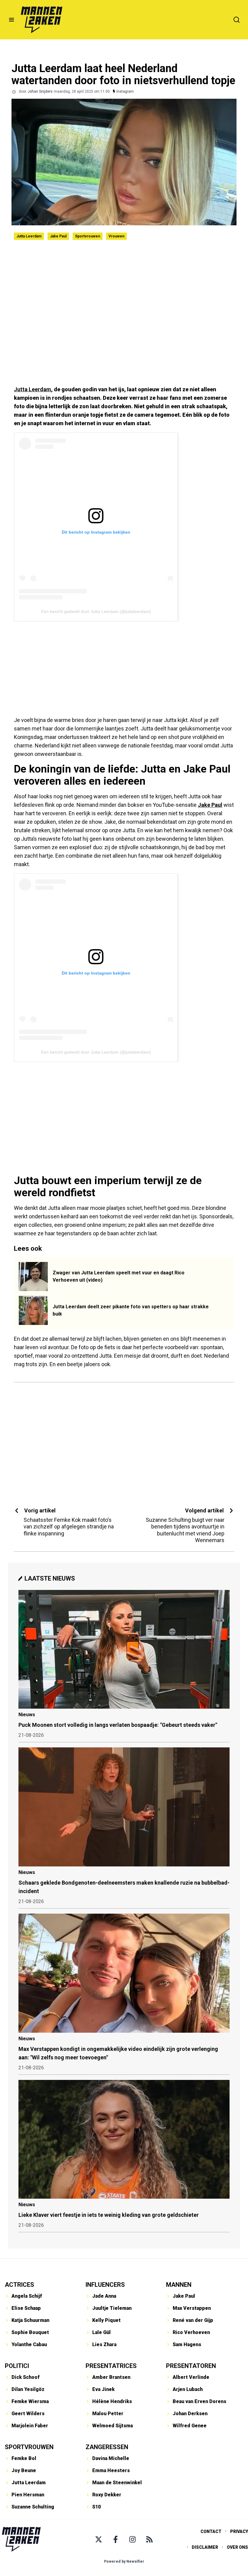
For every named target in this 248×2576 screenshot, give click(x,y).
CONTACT (211, 2531)
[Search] (237, 20)
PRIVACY (239, 2531)
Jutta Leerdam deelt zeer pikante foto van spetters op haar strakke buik (131, 1310)
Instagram (125, 91)
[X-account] (99, 2539)
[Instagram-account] (132, 2539)
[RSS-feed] (149, 2539)
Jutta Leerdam (29, 236)
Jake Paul (58, 236)
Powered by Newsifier (124, 2561)
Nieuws (27, 1715)
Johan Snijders (40, 91)
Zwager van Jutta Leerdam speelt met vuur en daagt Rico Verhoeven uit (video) (119, 1276)
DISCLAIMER (205, 2547)
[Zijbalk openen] (11, 20)
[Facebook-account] (116, 2539)
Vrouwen (116, 236)
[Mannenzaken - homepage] (41, 20)
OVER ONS (237, 2547)
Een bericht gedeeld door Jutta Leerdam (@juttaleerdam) (96, 611)
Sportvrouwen (88, 236)
